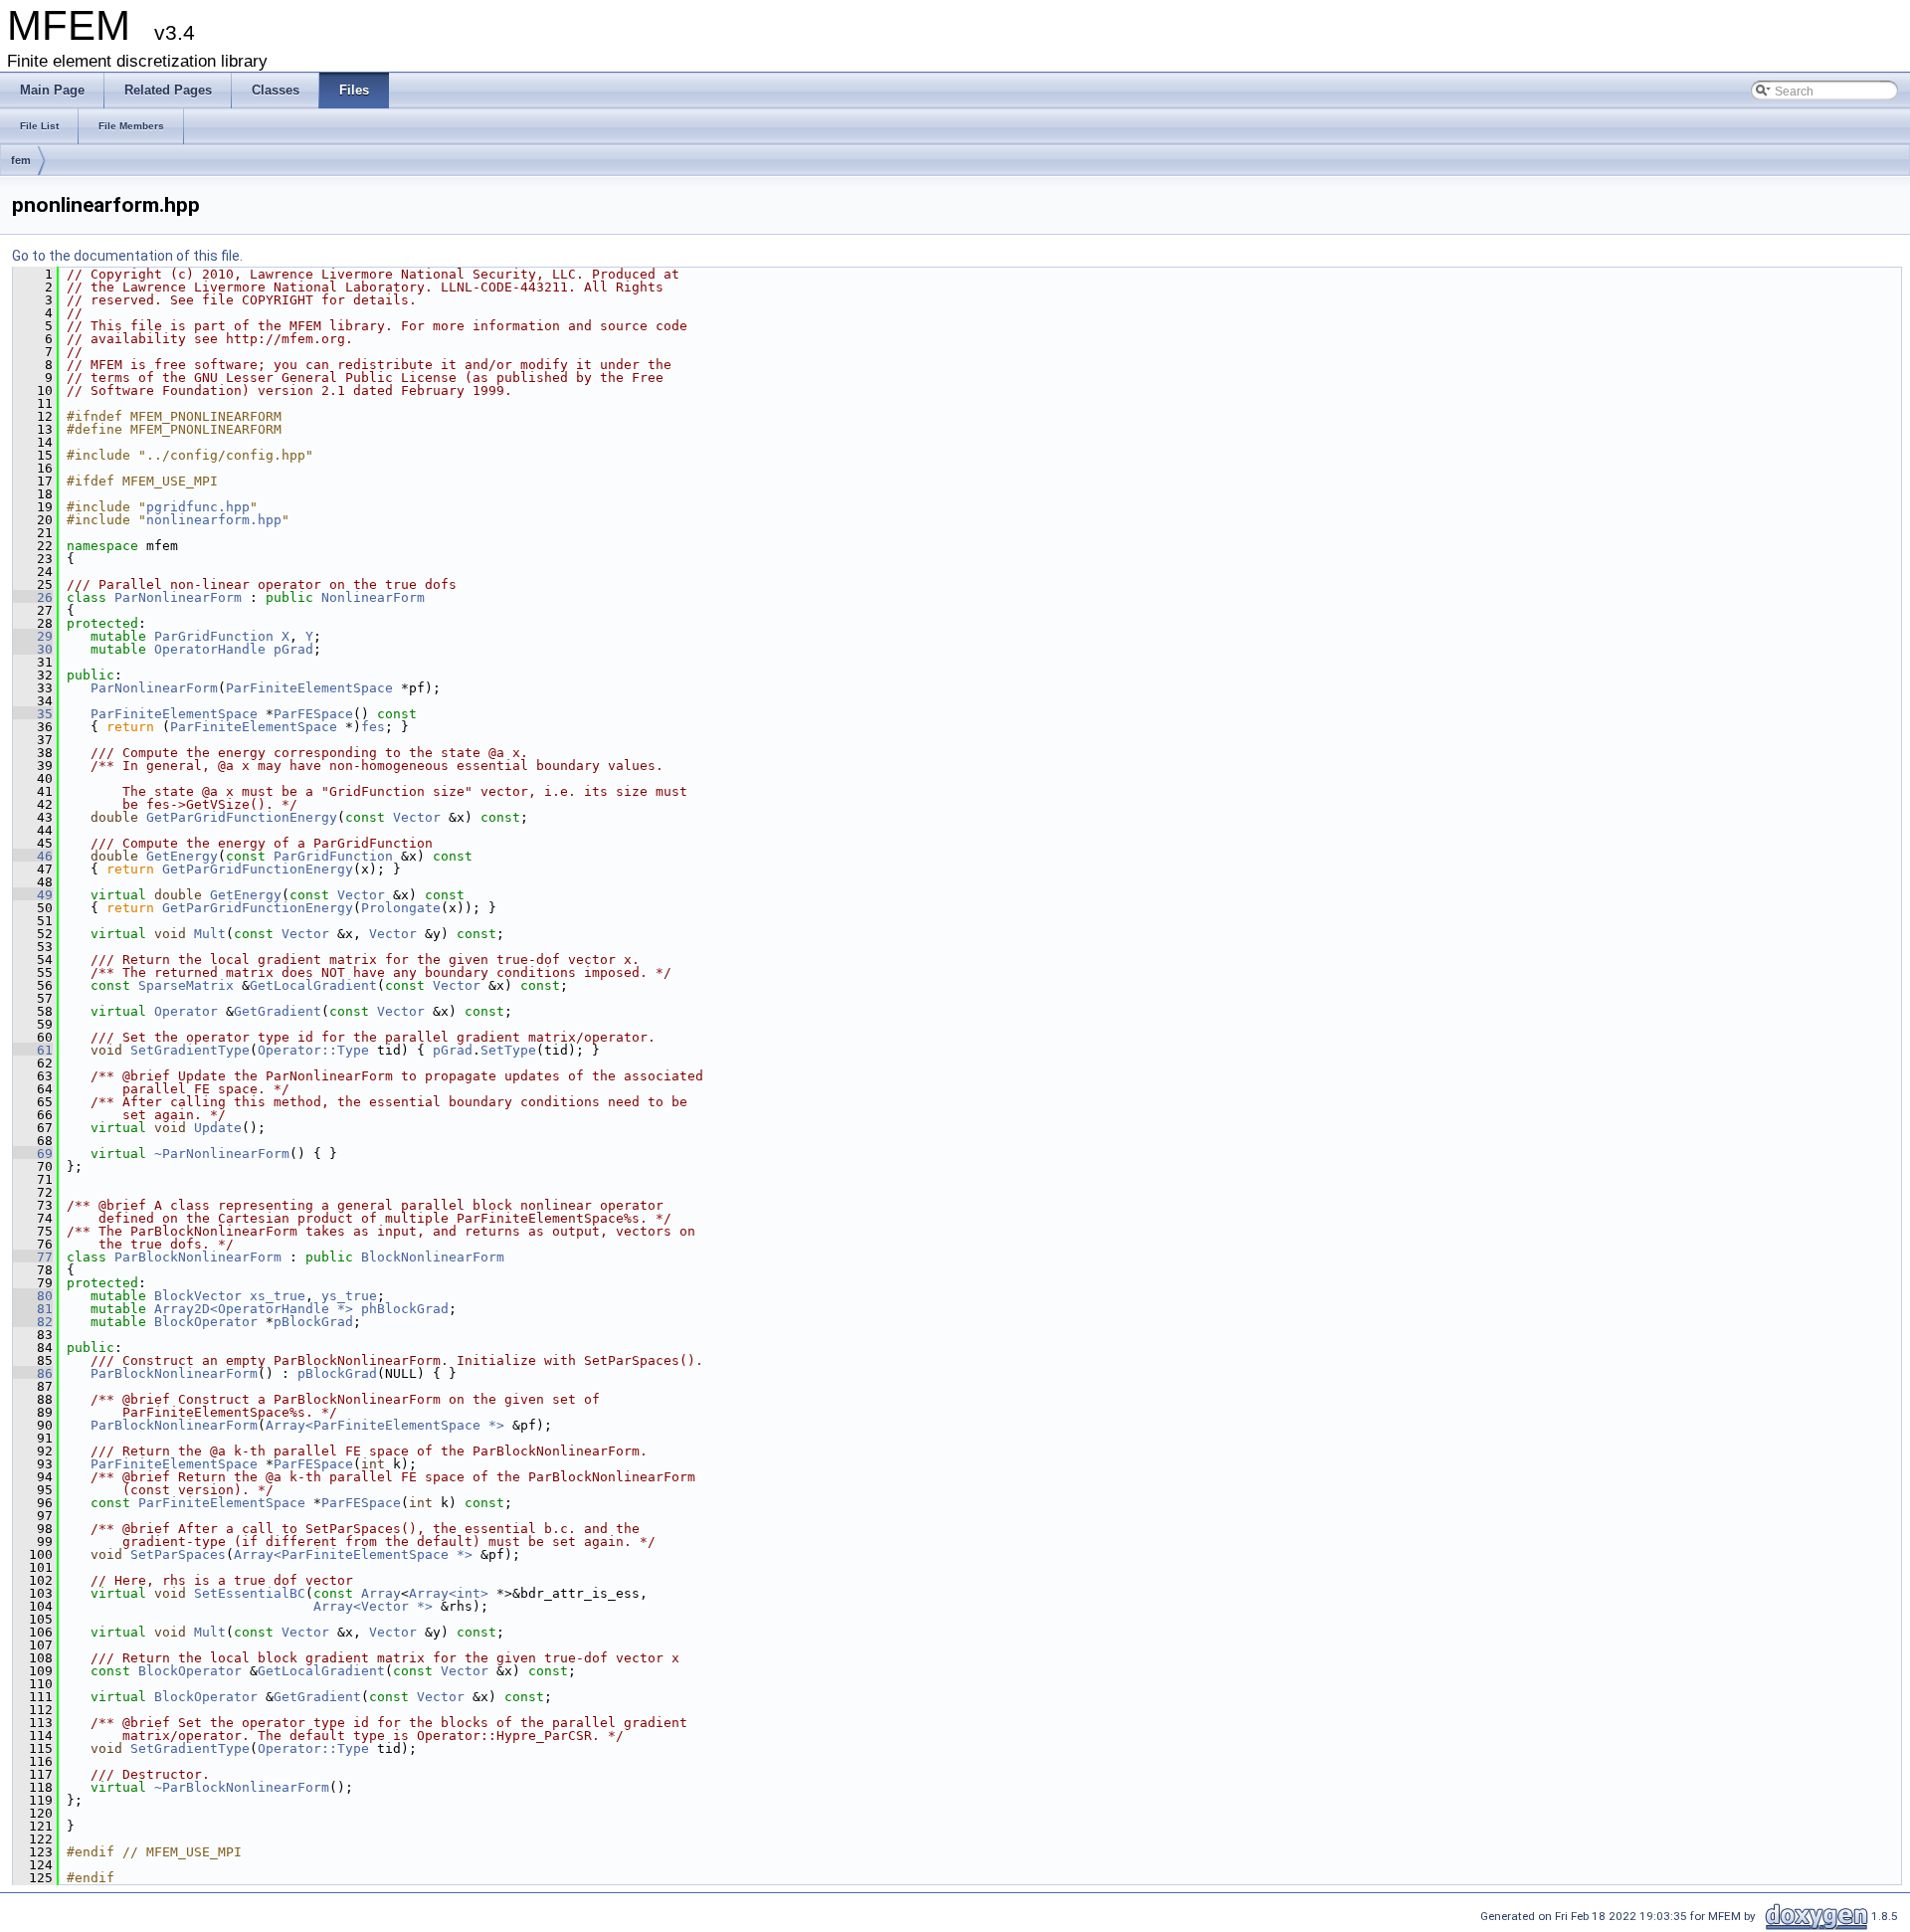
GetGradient (278, 1011)
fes (373, 727)
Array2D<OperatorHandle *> (254, 1309)
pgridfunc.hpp (198, 507)
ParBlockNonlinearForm (198, 1257)
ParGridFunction (214, 636)
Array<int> (449, 1593)
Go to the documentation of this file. (127, 256)
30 (33, 649)
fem (21, 160)
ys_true (349, 1296)
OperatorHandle (210, 649)
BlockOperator (206, 1322)
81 (33, 1309)
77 (33, 1257)
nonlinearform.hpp (214, 520)
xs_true (278, 1296)
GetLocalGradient (313, 985)
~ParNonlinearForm (222, 1154)
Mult (210, 934)
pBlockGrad (313, 1322)
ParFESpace (313, 714)
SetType (508, 1050)
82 (33, 1322)
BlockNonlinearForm (433, 1257)
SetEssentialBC (250, 1593)
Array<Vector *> (373, 1606)
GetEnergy (182, 856)
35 (33, 714)
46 (33, 856)
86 (33, 1373)
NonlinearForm (373, 597)
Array (381, 1593)
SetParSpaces (178, 1554)
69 (33, 1154)
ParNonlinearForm (178, 597)
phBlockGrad (405, 1309)
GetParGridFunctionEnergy (242, 817)
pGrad (293, 649)
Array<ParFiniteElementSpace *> (385, 1425)
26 (33, 597)
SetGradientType (190, 1050)
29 (33, 636)
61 (33, 1050)
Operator (186, 1011)
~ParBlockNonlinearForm (242, 1787)
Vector (417, 817)
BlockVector (198, 1296)
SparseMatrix (186, 985)
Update (218, 1128)
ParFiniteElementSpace (309, 688)
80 (33, 1296)
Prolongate (401, 908)
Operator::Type (313, 1050)
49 (33, 895)
